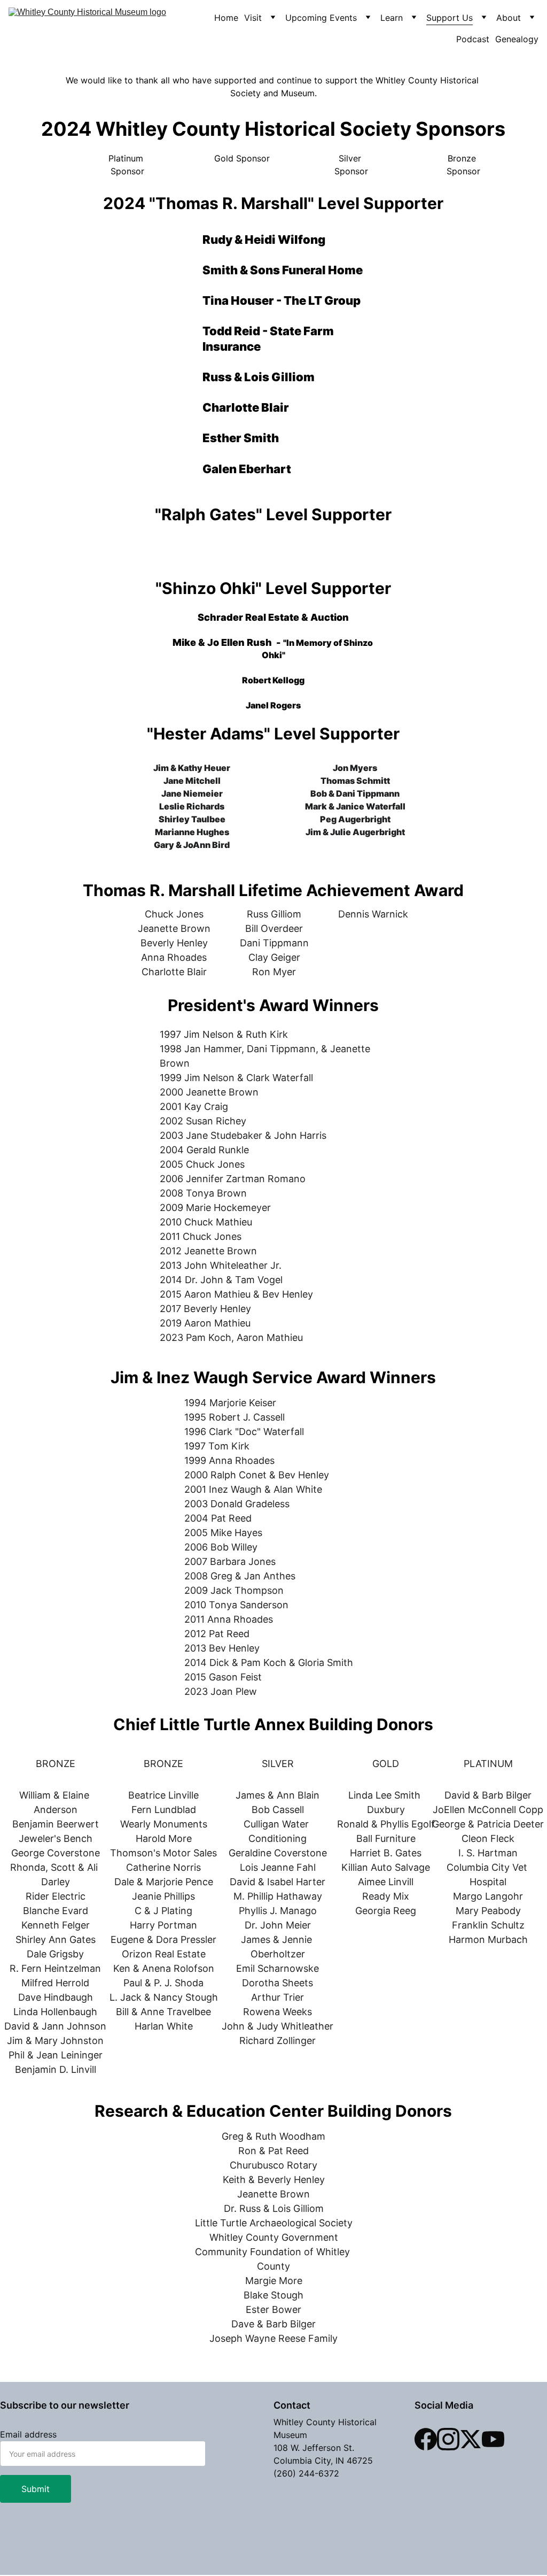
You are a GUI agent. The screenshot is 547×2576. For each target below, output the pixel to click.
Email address (28, 2434)
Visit (253, 18)
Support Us (450, 18)
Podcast (473, 39)
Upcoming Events (321, 18)
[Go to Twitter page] (471, 2439)
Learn (392, 18)
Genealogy (517, 39)
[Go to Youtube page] (493, 2439)
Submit (36, 2489)
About (509, 18)
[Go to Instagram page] (448, 2439)
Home (226, 18)
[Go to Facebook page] (426, 2439)
